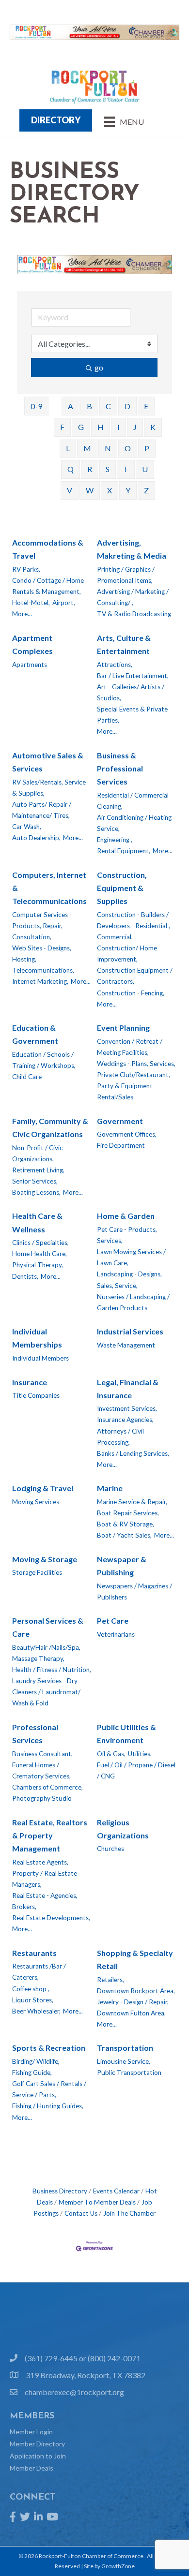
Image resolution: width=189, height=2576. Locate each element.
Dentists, (25, 1276)
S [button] (108, 469)
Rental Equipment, (124, 851)
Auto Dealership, (36, 838)
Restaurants (34, 1953)
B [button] (89, 406)
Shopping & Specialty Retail (135, 1959)
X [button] (110, 490)
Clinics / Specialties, (40, 1243)
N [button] (108, 448)
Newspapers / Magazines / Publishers (134, 1591)
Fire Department (121, 1145)
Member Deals (31, 2468)
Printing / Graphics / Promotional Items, (126, 575)
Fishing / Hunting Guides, (48, 2106)
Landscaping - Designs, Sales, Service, (129, 1280)
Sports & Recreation (49, 2048)
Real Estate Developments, (51, 1918)
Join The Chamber (129, 2213)
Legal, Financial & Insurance (128, 1389)
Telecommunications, (43, 970)
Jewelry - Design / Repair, (133, 2002)
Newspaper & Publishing (122, 1566)
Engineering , (115, 840)
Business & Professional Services (120, 768)
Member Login (31, 2432)
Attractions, (115, 665)
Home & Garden (126, 1216)
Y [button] (128, 490)
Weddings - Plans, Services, (136, 1064)
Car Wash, (27, 827)
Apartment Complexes (32, 644)
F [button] (62, 427)
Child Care (27, 1077)
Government (120, 1121)
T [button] (126, 469)
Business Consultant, (42, 1754)
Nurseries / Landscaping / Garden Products (133, 1302)
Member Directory (37, 2444)
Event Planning (123, 1028)
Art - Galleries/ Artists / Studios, (131, 692)
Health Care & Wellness (37, 1222)
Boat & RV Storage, (126, 1524)
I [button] (118, 427)
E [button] (146, 406)
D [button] (127, 406)
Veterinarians (116, 1634)
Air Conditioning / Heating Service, (134, 823)
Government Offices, (127, 1134)
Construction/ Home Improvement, (127, 954)
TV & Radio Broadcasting (134, 614)
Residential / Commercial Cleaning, (133, 801)
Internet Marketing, (40, 981)
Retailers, (110, 1980)
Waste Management (126, 1345)
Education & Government (35, 1034)
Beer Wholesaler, (36, 2011)
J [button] (135, 427)
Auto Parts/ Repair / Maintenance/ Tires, (42, 810)
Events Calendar (116, 2191)
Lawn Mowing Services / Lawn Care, (131, 1257)
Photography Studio (42, 1798)
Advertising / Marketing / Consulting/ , (133, 597)
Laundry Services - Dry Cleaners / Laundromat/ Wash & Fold (46, 1692)
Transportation (125, 2048)
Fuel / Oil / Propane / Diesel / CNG (136, 1770)
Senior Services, (35, 1181)
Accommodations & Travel (48, 549)
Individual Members (40, 1358)
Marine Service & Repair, (132, 1502)
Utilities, (140, 1754)
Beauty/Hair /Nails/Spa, (46, 1647)
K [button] (153, 427)
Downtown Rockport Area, (136, 1991)
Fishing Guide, (32, 2073)
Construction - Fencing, (131, 993)
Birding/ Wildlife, (36, 2061)
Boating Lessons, (36, 1192)
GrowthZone (118, 2566)
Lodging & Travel (43, 1488)
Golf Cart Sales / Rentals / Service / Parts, (49, 2089)
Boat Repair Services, (128, 1513)
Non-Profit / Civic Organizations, (38, 1153)
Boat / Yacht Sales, (124, 1535)
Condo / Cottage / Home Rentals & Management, (48, 586)
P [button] (147, 448)
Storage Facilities (37, 1572)
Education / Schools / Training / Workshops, (44, 1060)
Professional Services (35, 1733)
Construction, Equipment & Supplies (122, 888)
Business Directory (60, 2191)
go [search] (99, 367)
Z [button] (146, 490)
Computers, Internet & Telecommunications (49, 888)
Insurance (30, 1382)
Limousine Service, (124, 2061)
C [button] (108, 406)
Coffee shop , (31, 1989)
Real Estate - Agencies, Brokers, (45, 1901)
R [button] (90, 469)
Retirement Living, (38, 1170)
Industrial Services (130, 1331)
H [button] (101, 427)
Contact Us (81, 2213)
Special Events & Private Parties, (132, 715)
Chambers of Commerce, (47, 1787)
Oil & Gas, (111, 1754)
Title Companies (36, 1395)
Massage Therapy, (38, 1658)
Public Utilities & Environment (126, 1733)
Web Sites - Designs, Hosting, (42, 954)
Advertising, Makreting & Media (132, 549)
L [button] (68, 448)
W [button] (90, 490)
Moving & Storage (45, 1559)
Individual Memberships (37, 1338)
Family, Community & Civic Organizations (50, 1127)
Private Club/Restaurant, (134, 1075)
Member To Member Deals (97, 2202)
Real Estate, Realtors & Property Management (50, 1835)
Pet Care (113, 1621)
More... (22, 614)
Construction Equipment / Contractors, (135, 976)
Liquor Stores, (33, 2000)
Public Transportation (129, 2073)
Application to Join (38, 2456)
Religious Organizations (123, 1829)
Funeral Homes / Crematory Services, (41, 1770)
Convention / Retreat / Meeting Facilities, (130, 1047)
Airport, (64, 603)
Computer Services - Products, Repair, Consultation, (42, 926)
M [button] (87, 448)
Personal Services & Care (48, 1627)
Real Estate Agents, (40, 1862)
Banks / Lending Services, (133, 1453)
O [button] (128, 448)
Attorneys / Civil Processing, (120, 1437)
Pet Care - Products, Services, (127, 1235)
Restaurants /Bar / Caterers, (39, 1972)
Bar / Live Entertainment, (133, 676)
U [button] (145, 469)
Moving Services (36, 1502)
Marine (110, 1488)
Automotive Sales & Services (48, 762)
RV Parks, (26, 569)
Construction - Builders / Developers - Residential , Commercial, (134, 926)
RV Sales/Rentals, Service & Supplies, (49, 788)
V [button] (70, 490)
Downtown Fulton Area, (131, 2013)
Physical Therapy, (38, 1265)
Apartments (30, 665)
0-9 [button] (36, 406)
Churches (110, 1849)
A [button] (71, 406)
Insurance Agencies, (125, 1420)
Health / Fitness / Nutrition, (52, 1670)
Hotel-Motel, (31, 603)
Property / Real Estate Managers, (45, 1879)
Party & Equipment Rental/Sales (125, 1091)
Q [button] (71, 469)
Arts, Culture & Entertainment (124, 644)
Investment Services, (127, 1408)
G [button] (81, 427)
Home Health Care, (39, 1254)
